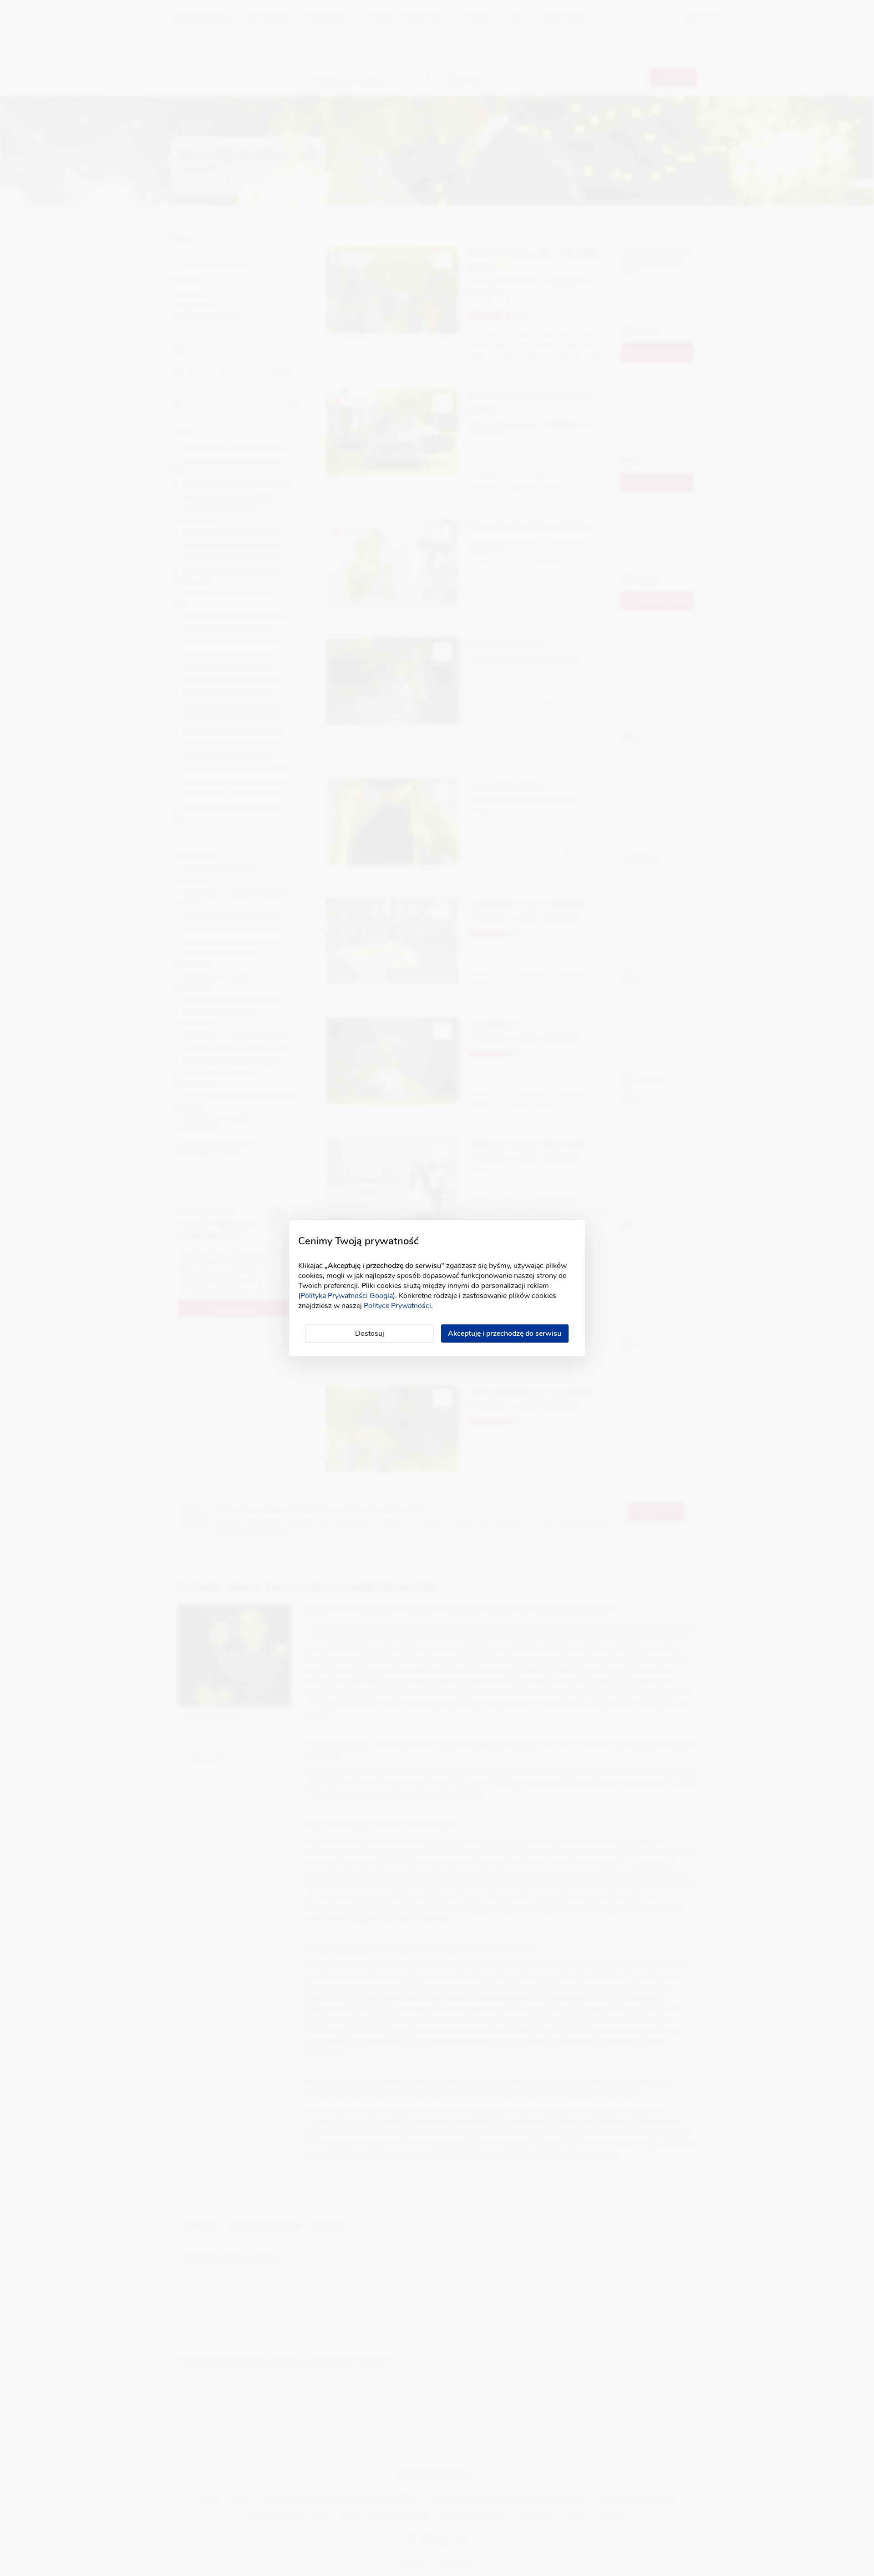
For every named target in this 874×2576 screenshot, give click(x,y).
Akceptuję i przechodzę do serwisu (505, 1333)
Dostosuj (370, 1333)
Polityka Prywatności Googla (347, 1296)
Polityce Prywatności (397, 1306)
